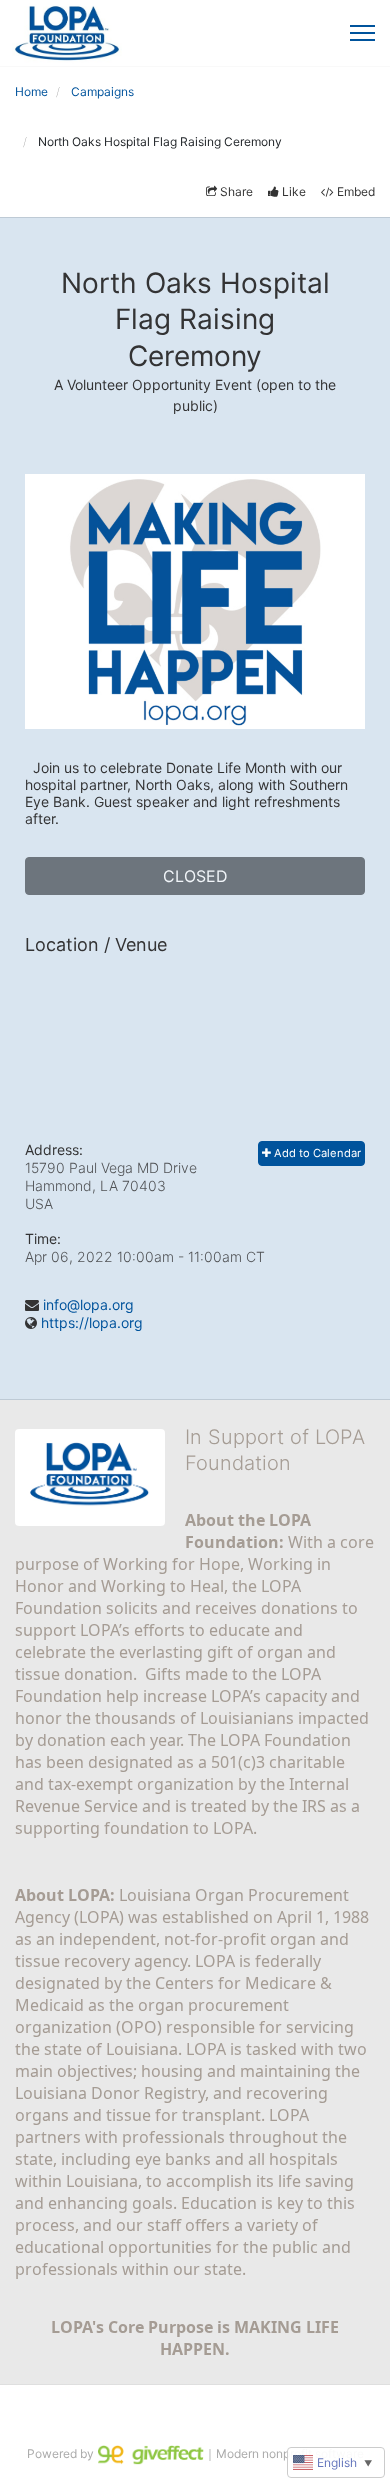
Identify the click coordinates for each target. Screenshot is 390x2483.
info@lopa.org (88, 1304)
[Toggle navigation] (362, 33)
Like (294, 191)
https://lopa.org (92, 1322)
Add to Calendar (316, 1153)
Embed (356, 191)
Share (236, 191)
